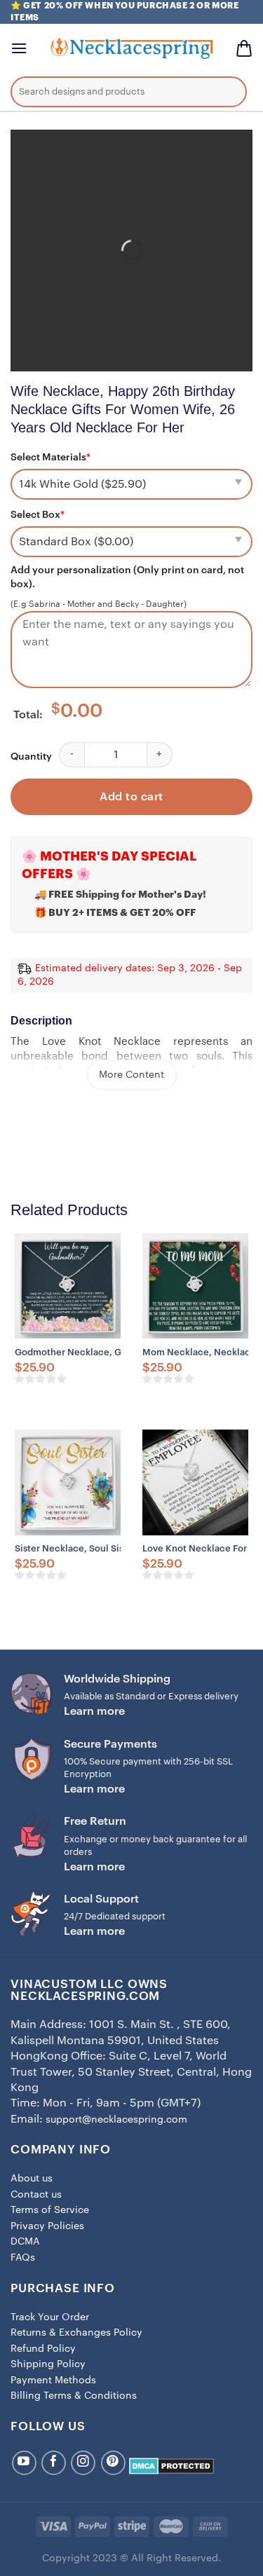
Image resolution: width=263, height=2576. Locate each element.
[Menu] (19, 48)
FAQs (23, 2258)
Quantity (31, 757)
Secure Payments (110, 1744)
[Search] (226, 94)
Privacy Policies (47, 2226)
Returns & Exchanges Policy (76, 2333)
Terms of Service (50, 2210)
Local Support (101, 1899)
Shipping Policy (48, 2364)
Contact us (36, 2195)
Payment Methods (53, 2380)
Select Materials (50, 458)
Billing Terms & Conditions (74, 2396)
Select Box (38, 515)
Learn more (94, 1711)
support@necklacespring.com (116, 2120)
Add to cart (131, 797)
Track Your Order (50, 2317)
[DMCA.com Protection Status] (171, 2465)
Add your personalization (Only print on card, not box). (127, 577)
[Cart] (244, 48)
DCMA (25, 2242)
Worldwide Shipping (117, 1679)
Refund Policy (43, 2349)
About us (32, 2179)
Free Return (95, 1821)
